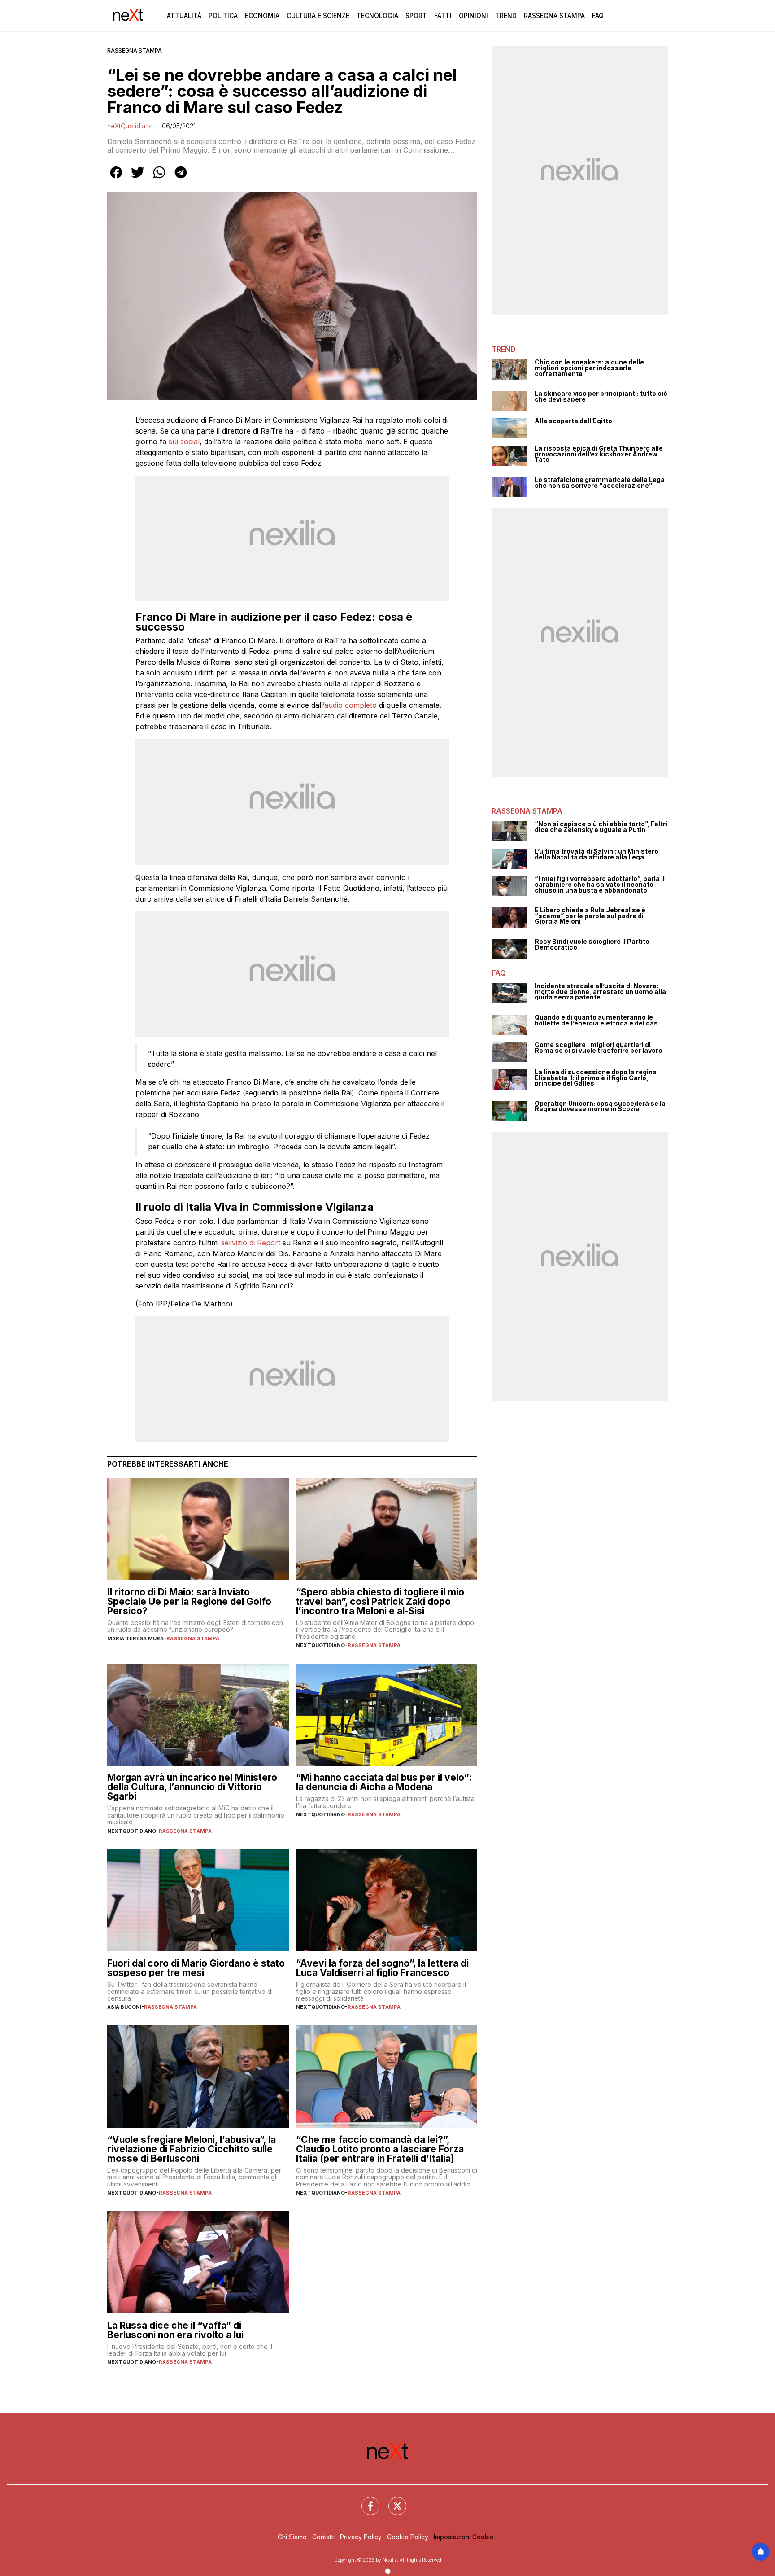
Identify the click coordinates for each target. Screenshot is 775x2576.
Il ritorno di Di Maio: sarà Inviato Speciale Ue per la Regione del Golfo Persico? (189, 1601)
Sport (416, 15)
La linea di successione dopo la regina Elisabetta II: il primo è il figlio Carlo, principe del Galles (596, 1078)
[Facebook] (365, 2501)
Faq (598, 15)
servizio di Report (251, 1243)
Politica (223, 15)
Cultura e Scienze (318, 15)
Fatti (443, 15)
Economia (262, 15)
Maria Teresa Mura (135, 1638)
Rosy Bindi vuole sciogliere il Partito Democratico (592, 944)
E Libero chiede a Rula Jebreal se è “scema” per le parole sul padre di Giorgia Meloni (590, 916)
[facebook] (116, 179)
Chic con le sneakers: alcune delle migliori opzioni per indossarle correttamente (589, 368)
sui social (184, 442)
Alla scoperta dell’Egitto (573, 421)
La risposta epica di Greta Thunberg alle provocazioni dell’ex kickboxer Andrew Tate (599, 454)
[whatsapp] (159, 179)
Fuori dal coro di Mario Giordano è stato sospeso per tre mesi (196, 1968)
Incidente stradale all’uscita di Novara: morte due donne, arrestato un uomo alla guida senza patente (600, 992)
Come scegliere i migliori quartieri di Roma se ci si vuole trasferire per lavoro (599, 1048)
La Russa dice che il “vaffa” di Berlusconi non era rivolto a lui (175, 2330)
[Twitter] (392, 2501)
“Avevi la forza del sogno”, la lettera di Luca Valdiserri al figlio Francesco (382, 1968)
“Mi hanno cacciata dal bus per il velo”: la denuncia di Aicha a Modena (384, 1782)
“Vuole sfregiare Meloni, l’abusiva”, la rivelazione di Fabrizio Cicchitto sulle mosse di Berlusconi (192, 2149)
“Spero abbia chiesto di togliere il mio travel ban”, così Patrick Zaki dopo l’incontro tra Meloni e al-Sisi (380, 1601)
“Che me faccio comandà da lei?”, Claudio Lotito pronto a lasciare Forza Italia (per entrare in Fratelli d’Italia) (380, 2149)
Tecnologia (377, 15)
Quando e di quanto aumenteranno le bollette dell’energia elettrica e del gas (596, 1020)
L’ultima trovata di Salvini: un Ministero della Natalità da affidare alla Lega (596, 854)
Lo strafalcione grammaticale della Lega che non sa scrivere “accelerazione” (600, 483)
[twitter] (138, 179)
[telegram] (181, 179)
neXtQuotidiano (130, 126)
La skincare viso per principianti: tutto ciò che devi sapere (601, 396)
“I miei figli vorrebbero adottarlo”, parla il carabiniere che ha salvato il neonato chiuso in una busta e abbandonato (600, 885)
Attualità (184, 15)
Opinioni (473, 15)
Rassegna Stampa (554, 15)
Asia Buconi (124, 2007)
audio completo (350, 705)
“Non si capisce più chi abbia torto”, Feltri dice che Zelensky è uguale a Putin (601, 827)
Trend (506, 15)
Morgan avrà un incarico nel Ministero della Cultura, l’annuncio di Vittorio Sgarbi (192, 1787)
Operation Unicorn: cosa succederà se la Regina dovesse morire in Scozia (600, 1106)
